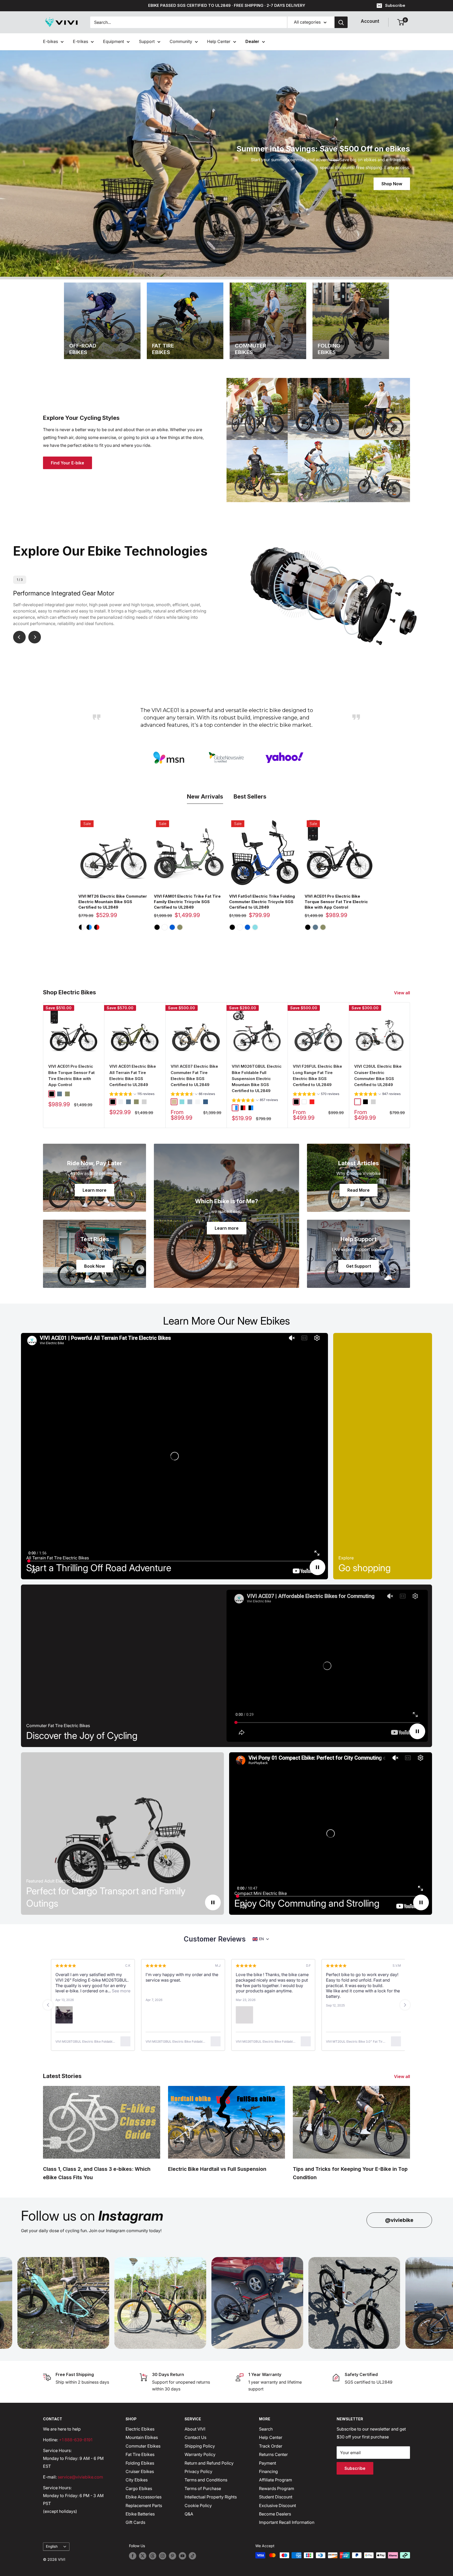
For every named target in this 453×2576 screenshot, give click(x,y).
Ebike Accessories (144, 2497)
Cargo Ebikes (139, 2488)
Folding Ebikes (140, 2463)
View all (403, 993)
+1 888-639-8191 (76, 2440)
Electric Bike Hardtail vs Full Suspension (217, 2169)
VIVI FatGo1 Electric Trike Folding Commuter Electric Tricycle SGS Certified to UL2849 (262, 902)
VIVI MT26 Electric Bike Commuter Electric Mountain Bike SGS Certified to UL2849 (113, 902)
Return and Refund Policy (209, 2463)
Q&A (189, 2514)
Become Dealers (275, 2514)
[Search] (341, 22)
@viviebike (399, 2220)
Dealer (252, 41)
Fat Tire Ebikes (140, 2454)
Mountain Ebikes (142, 2437)
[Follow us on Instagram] (163, 2556)
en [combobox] (261, 1939)
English (52, 2546)
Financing (268, 2471)
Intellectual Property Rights (211, 2497)
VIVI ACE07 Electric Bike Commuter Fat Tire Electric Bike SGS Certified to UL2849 (194, 1075)
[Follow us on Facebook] (133, 2556)
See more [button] (293, 1991)
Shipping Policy (200, 2446)
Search (266, 2429)
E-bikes (50, 41)
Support (147, 41)
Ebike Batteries (140, 2514)
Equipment (114, 41)
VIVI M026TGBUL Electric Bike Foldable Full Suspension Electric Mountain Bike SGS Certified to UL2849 (257, 1078)
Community (181, 41)
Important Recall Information (287, 2522)
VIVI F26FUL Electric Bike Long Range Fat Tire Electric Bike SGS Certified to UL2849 (317, 1075)
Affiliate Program (276, 2480)
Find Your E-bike (68, 463)
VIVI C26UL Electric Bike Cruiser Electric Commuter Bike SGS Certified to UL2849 (378, 1075)
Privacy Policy (198, 2471)
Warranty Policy (200, 2454)
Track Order (271, 2446)
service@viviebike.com (80, 2477)
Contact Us (195, 2437)
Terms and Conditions (206, 2480)
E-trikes (80, 41)
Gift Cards (135, 2522)
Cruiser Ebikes (140, 2471)
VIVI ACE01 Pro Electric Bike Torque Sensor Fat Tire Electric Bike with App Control (336, 902)
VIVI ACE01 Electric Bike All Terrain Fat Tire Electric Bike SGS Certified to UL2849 (133, 1075)
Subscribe (395, 5)
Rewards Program (277, 2488)
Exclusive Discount (277, 2506)
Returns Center (273, 2454)
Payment (268, 2463)
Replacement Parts (144, 2506)
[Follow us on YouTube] (182, 2556)
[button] (242, 2015)
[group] (132, 1095)
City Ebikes (137, 2480)
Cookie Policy (198, 2506)
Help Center (219, 41)
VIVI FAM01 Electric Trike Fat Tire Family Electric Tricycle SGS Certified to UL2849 (187, 902)
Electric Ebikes (140, 2429)
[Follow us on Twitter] (143, 2556)
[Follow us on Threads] (153, 2556)
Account (370, 21)
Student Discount (276, 2497)
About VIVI (195, 2429)
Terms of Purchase (203, 2488)
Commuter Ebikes (143, 2446)
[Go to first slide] (405, 2005)
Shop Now (392, 184)
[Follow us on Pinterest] (172, 2556)
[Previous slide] (48, 2005)
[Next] (410, 1065)
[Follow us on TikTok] (192, 2556)
